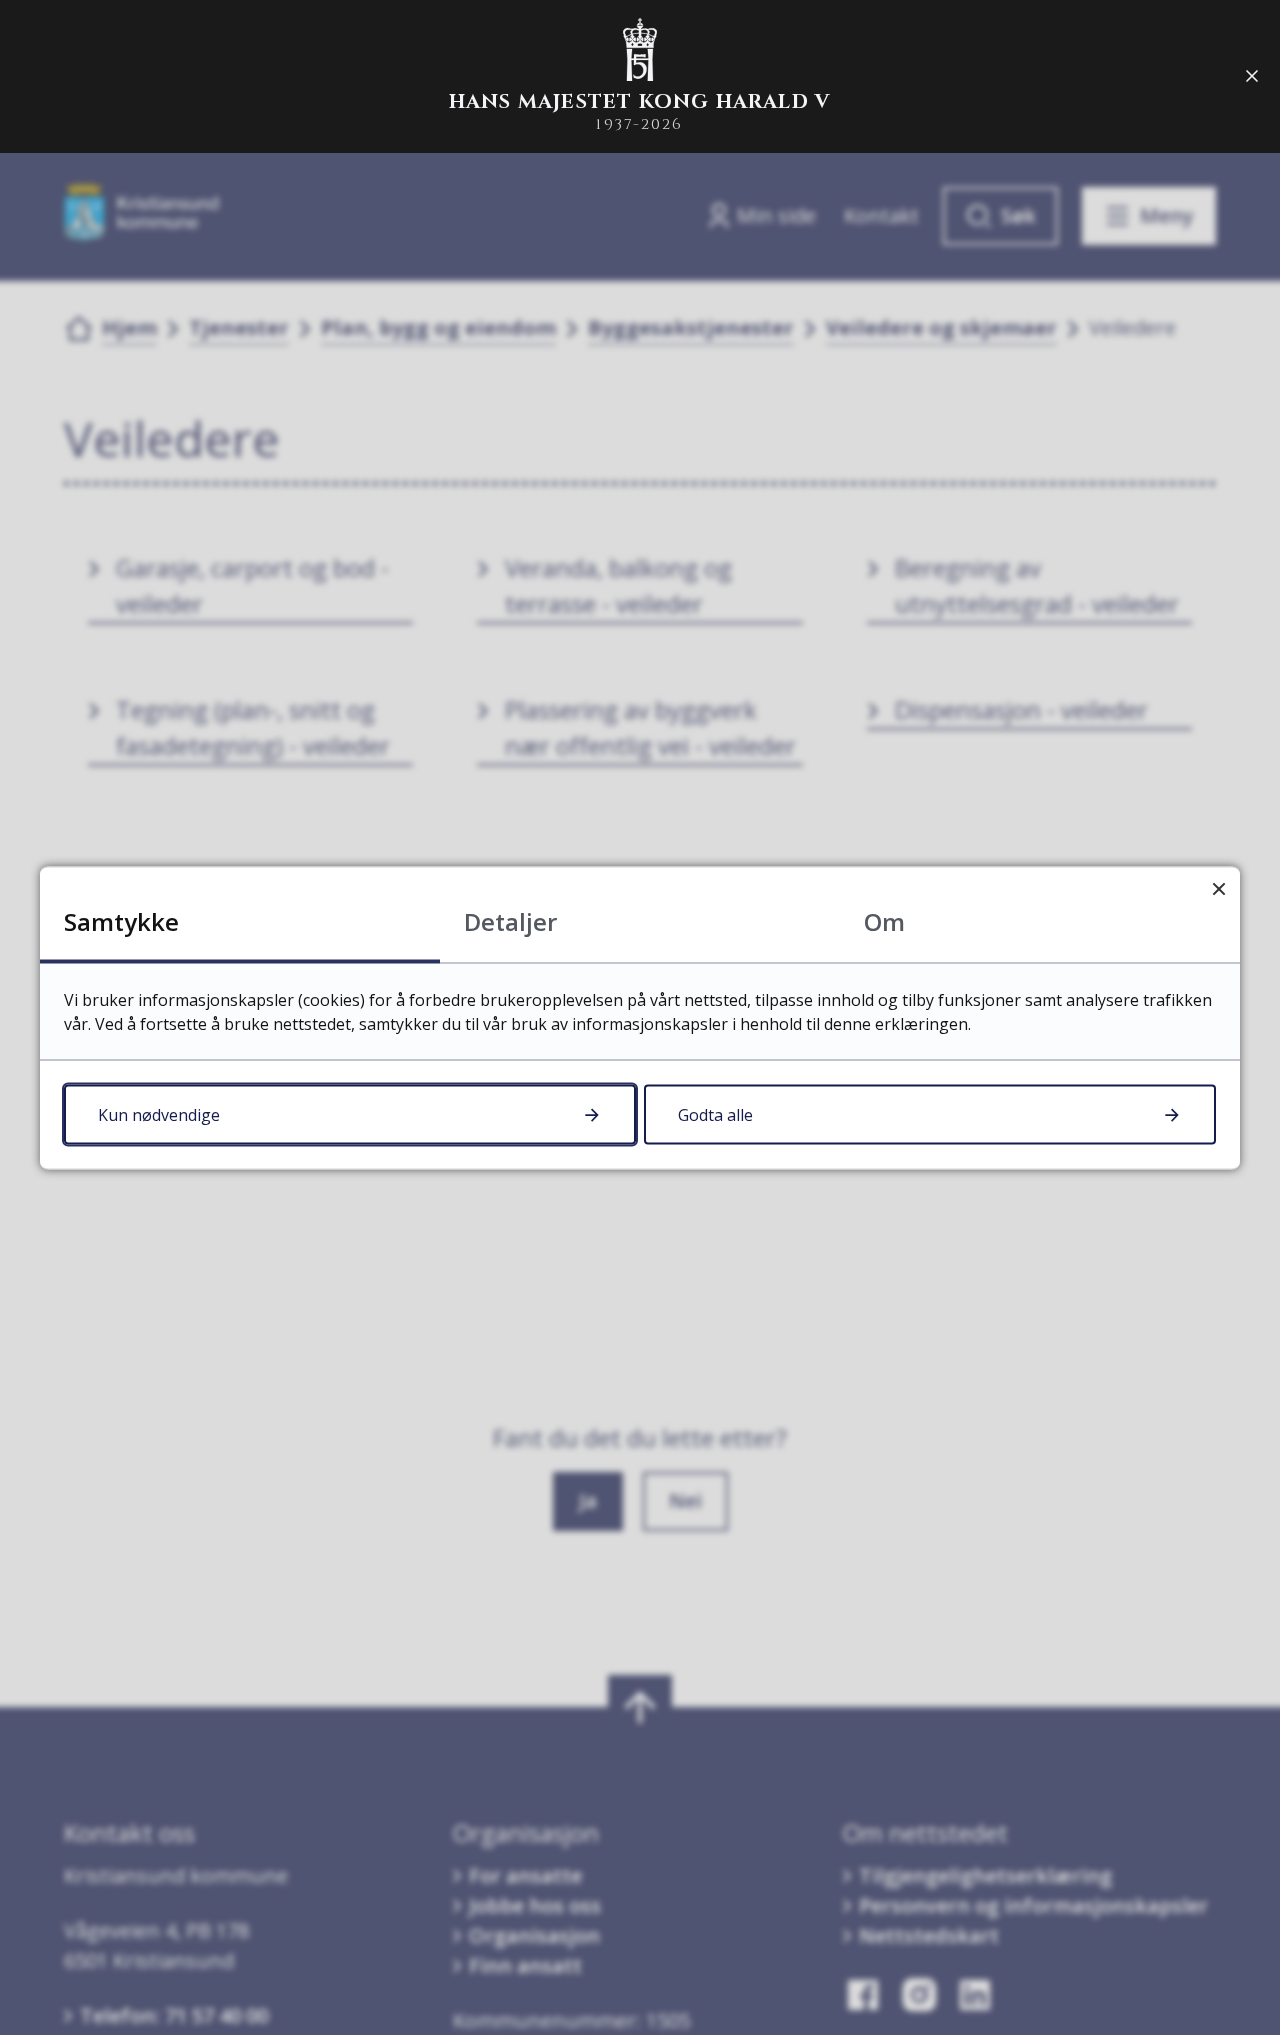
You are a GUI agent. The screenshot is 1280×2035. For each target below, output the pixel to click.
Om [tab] (884, 920)
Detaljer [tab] (510, 920)
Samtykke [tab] (121, 920)
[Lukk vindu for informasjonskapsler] (1218, 887)
